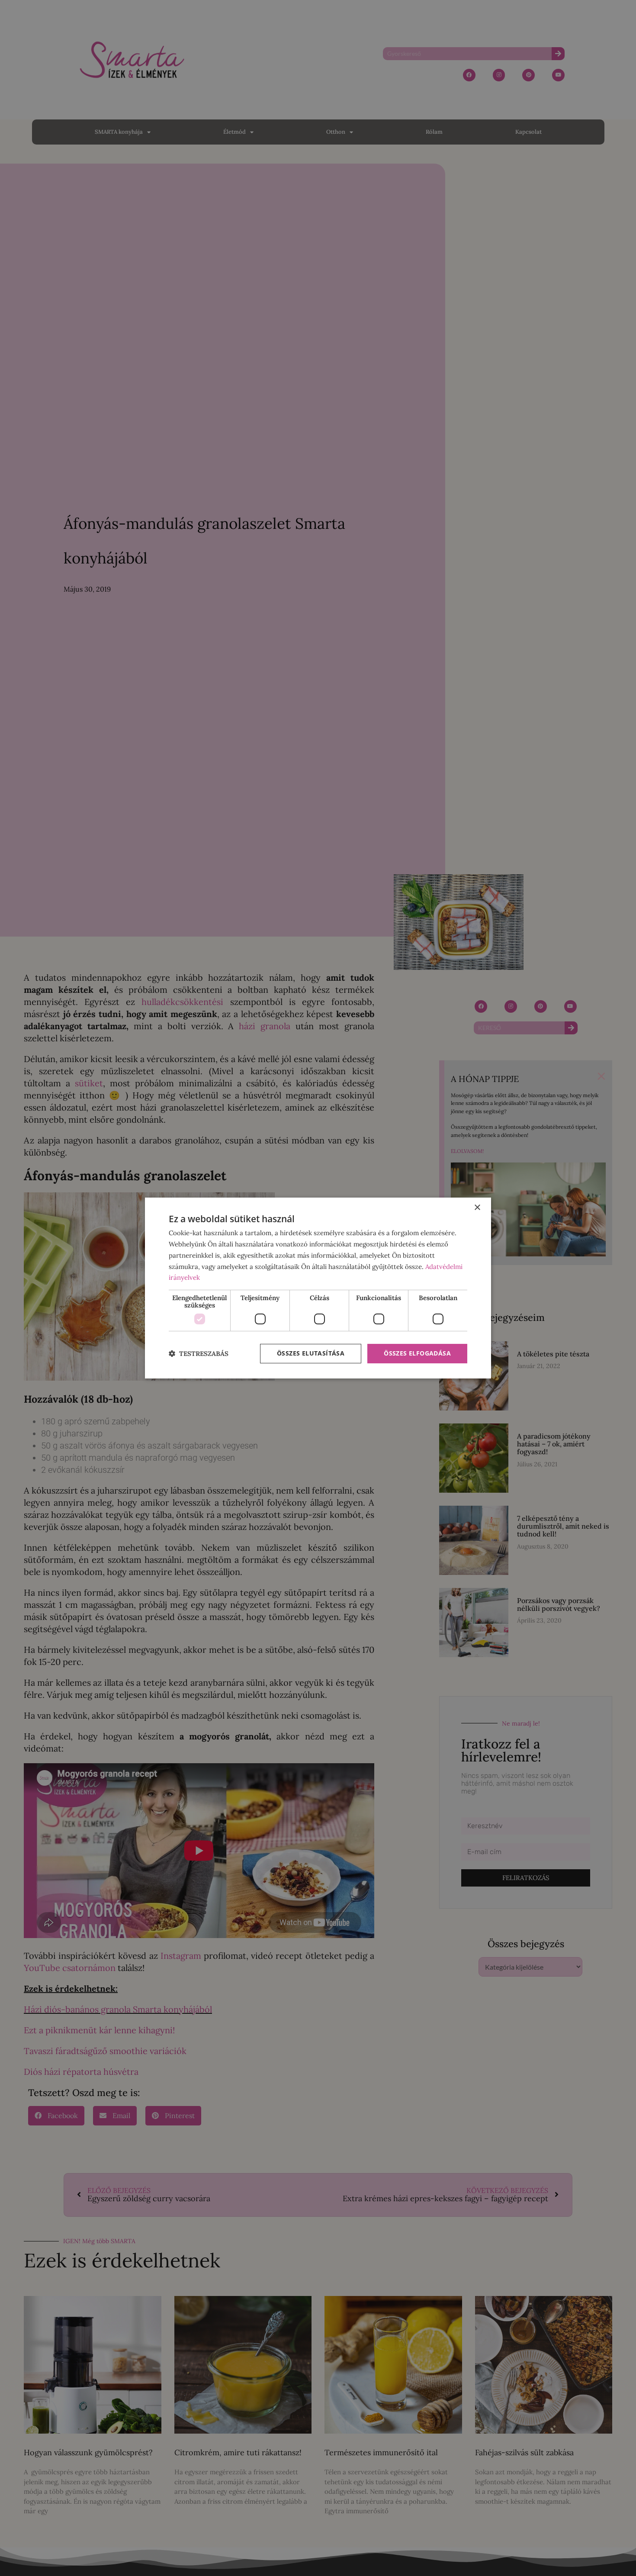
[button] (199, 1354)
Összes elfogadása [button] (417, 1353)
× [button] (477, 1208)
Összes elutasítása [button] (311, 1353)
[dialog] (318, 1288)
